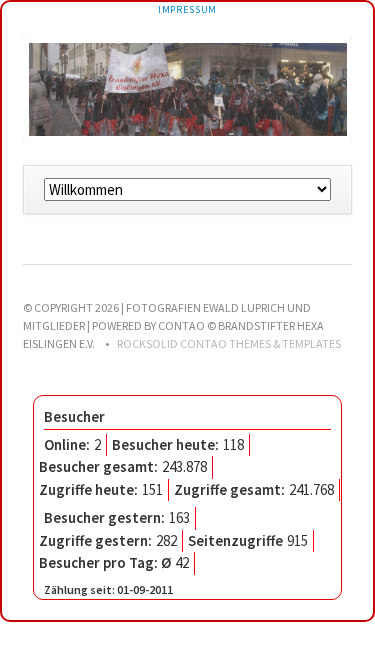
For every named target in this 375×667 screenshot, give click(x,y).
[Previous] (67, 89)
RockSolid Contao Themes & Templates (229, 343)
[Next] (308, 89)
